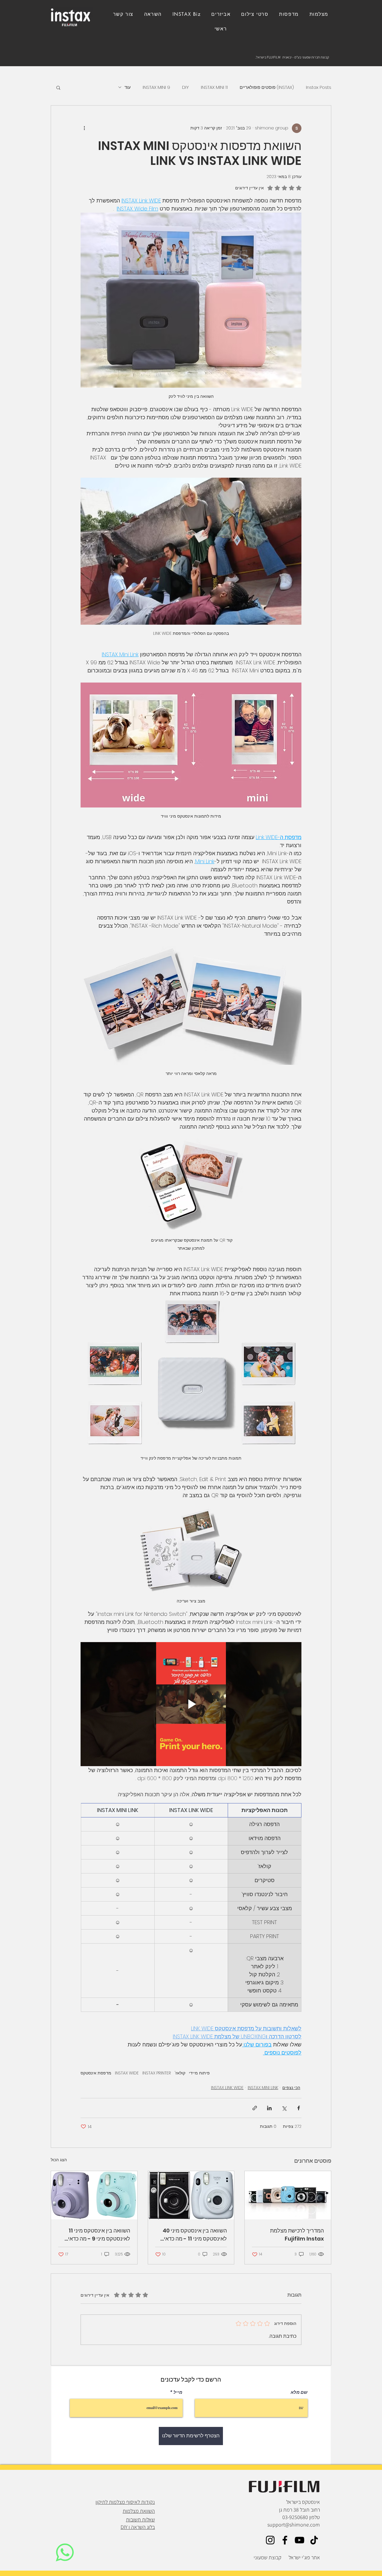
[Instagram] (270, 2540)
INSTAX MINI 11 (214, 87)
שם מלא (299, 2392)
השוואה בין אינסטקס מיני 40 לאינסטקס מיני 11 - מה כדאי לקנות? (195, 2235)
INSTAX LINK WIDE (227, 2088)
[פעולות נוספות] (84, 128)
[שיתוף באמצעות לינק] (255, 2108)
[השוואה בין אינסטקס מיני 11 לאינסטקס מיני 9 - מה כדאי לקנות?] (94, 2195)
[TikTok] (314, 2540)
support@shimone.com (294, 2525)
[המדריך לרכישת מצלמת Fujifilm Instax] (288, 2195)
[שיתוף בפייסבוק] (299, 2108)
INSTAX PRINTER (157, 2073)
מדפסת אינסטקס (96, 2073)
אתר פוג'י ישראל (304, 2557)
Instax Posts (319, 87)
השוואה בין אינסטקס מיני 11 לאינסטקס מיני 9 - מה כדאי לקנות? (99, 2235)
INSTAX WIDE (127, 2073)
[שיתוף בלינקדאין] (269, 2108)
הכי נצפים (291, 2088)
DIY (185, 87)
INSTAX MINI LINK (263, 2088)
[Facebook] (285, 2540)
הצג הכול (59, 2160)
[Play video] (191, 1704)
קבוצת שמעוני (268, 2557)
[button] (123, 14)
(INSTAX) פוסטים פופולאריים (267, 87)
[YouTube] (299, 2540)
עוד (128, 87)
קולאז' (180, 2073)
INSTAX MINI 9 (156, 87)
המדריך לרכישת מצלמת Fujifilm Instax (297, 2235)
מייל (178, 2392)
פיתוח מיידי (199, 2073)
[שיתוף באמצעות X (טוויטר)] (284, 2108)
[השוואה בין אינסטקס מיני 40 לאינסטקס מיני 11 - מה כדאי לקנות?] (191, 2195)
